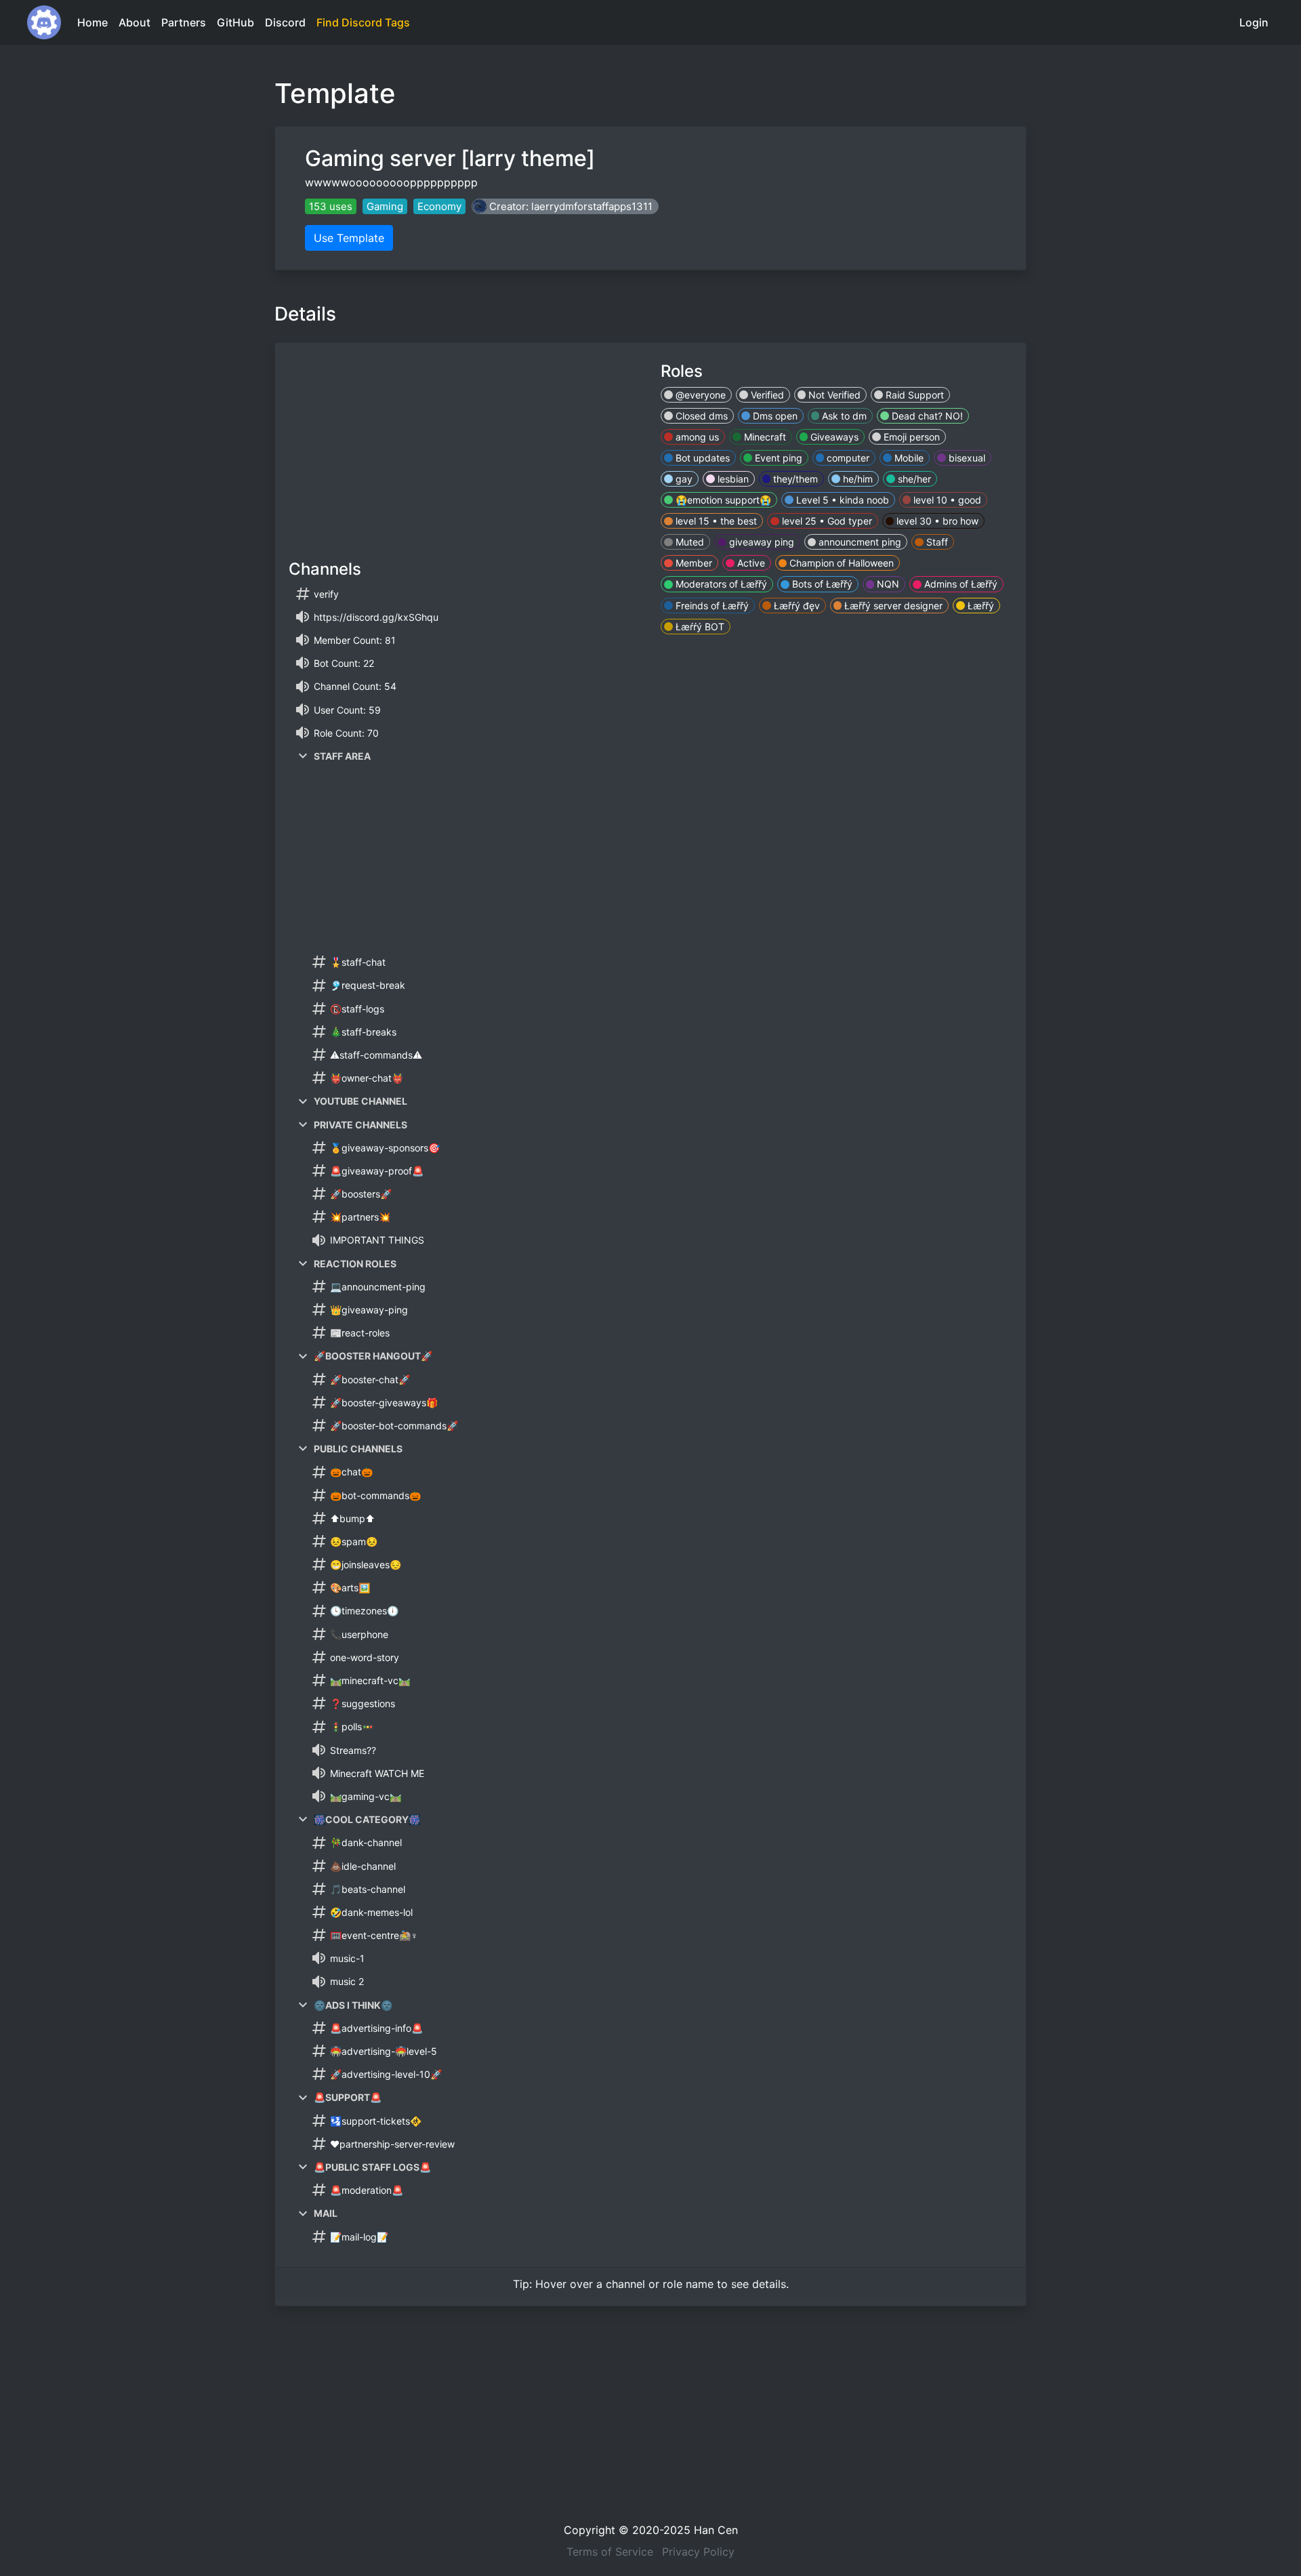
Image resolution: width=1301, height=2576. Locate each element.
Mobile (908, 458)
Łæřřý (979, 606)
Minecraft (764, 437)
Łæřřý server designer (892, 606)
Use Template (349, 238)
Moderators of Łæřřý (720, 584)
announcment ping (859, 542)
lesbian (732, 479)
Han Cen (716, 2530)
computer (847, 458)
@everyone (699, 395)
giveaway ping (760, 542)
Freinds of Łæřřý (711, 606)
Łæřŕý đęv (796, 606)
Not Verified (833, 395)
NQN (887, 584)
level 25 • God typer (826, 521)
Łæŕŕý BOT (699, 627)
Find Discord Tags (363, 22)
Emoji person (910, 437)
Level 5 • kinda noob (841, 500)
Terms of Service (610, 2552)
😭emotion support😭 (722, 500)
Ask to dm (843, 416)
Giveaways (833, 437)
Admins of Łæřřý (959, 584)
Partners (184, 22)
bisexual (966, 458)
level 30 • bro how (936, 521)
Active (750, 563)
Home (92, 22)
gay (683, 479)
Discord (285, 22)
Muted (688, 542)
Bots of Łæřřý (821, 584)
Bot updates (701, 458)
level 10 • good (946, 500)
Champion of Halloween (840, 563)
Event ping (777, 458)
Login (1254, 22)
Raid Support (913, 395)
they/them (794, 479)
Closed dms (700, 416)
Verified (766, 395)
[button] (565, 206)
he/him (856, 479)
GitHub (235, 22)
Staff (936, 542)
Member (693, 563)
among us (696, 437)
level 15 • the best (715, 521)
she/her (913, 479)
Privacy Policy (698, 2552)
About (135, 22)
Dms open (774, 416)
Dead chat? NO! (926, 416)
